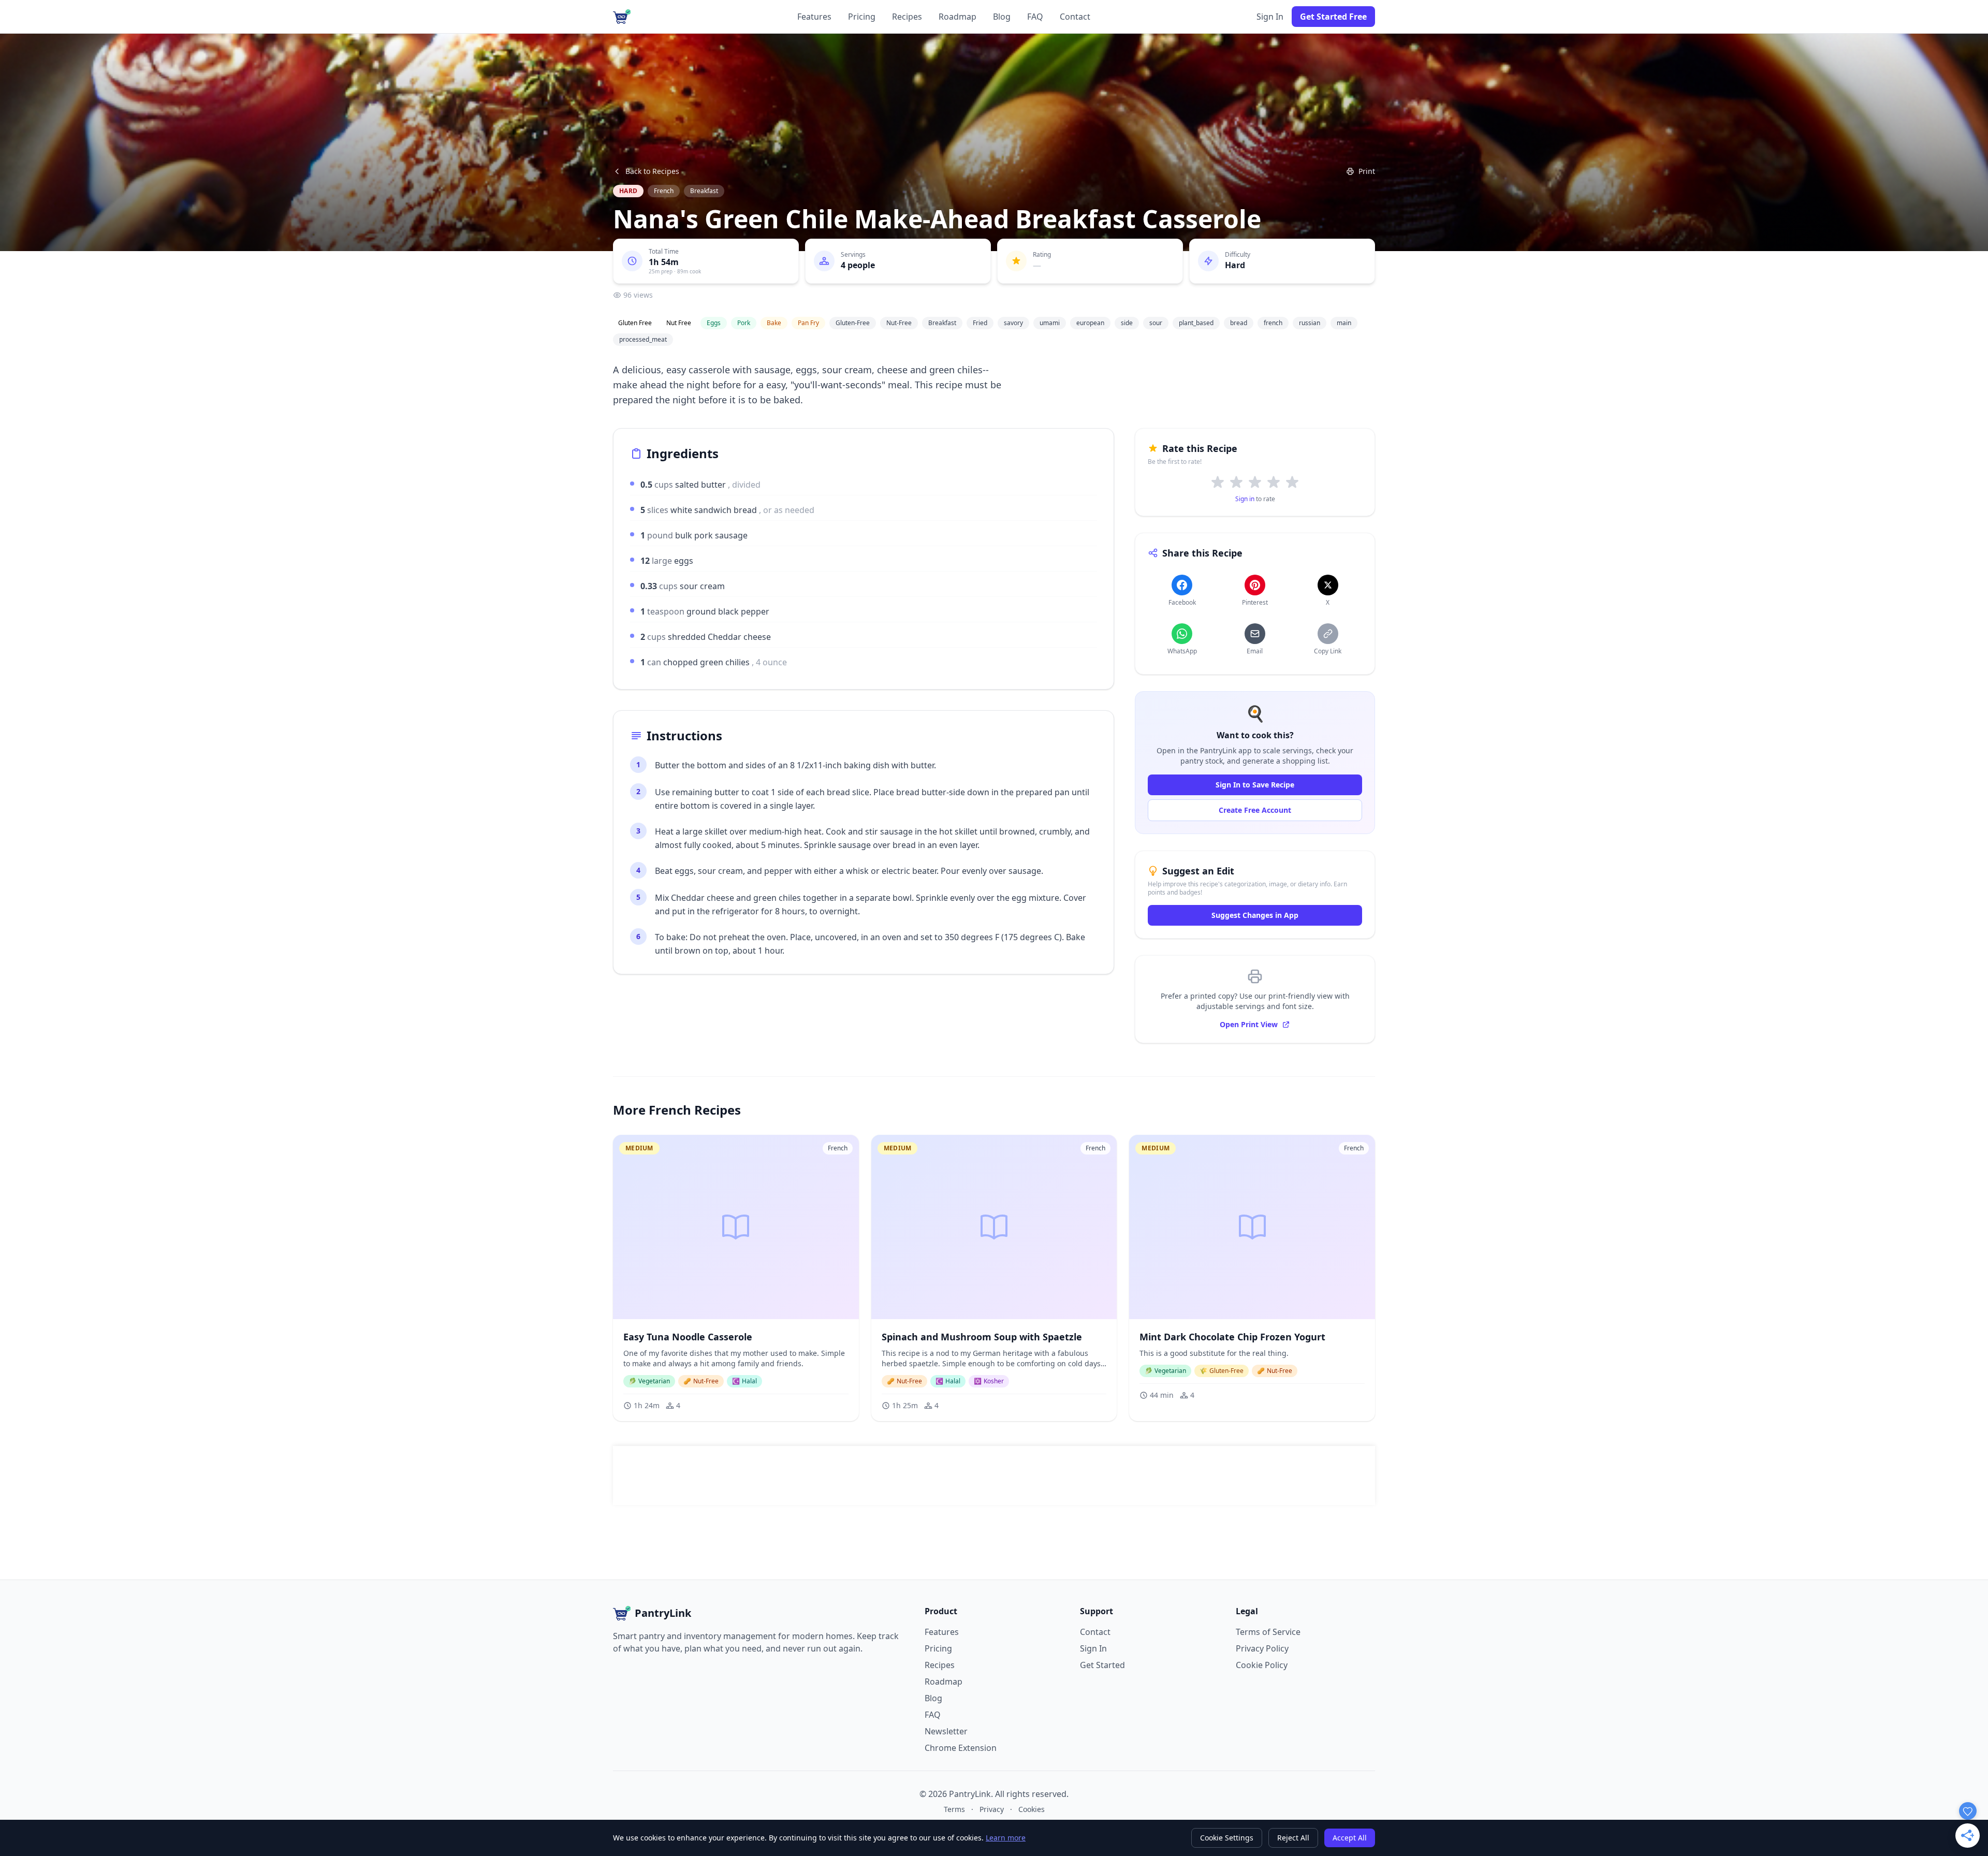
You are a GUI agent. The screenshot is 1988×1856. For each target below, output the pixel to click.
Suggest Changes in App (1255, 915)
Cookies (1032, 1809)
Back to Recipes (652, 171)
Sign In (1270, 17)
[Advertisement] (994, 1475)
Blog (1002, 17)
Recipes (907, 17)
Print (1367, 171)
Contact (1075, 17)
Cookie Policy (1262, 1665)
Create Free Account (1255, 810)
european (1090, 323)
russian (1310, 323)
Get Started (1102, 1665)
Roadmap (958, 17)
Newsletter (946, 1731)
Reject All (1293, 1838)
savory (1013, 323)
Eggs (714, 323)
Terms (954, 1809)
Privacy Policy (1262, 1648)
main (1344, 323)
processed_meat (643, 339)
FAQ (1035, 17)
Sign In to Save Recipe (1255, 785)
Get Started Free (1333, 17)
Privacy (992, 1809)
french (1273, 323)
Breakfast (704, 191)
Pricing (862, 17)
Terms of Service (1268, 1632)
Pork (744, 323)
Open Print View (1249, 1024)
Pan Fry (808, 323)
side (1127, 323)
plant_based (1196, 323)
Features (814, 17)
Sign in (1245, 499)
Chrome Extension (961, 1748)
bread (1239, 323)
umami (1050, 323)
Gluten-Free (853, 323)
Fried (980, 323)
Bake (774, 323)
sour (1156, 323)
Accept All (1350, 1838)
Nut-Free (899, 323)
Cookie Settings (1227, 1838)
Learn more (1006, 1838)
